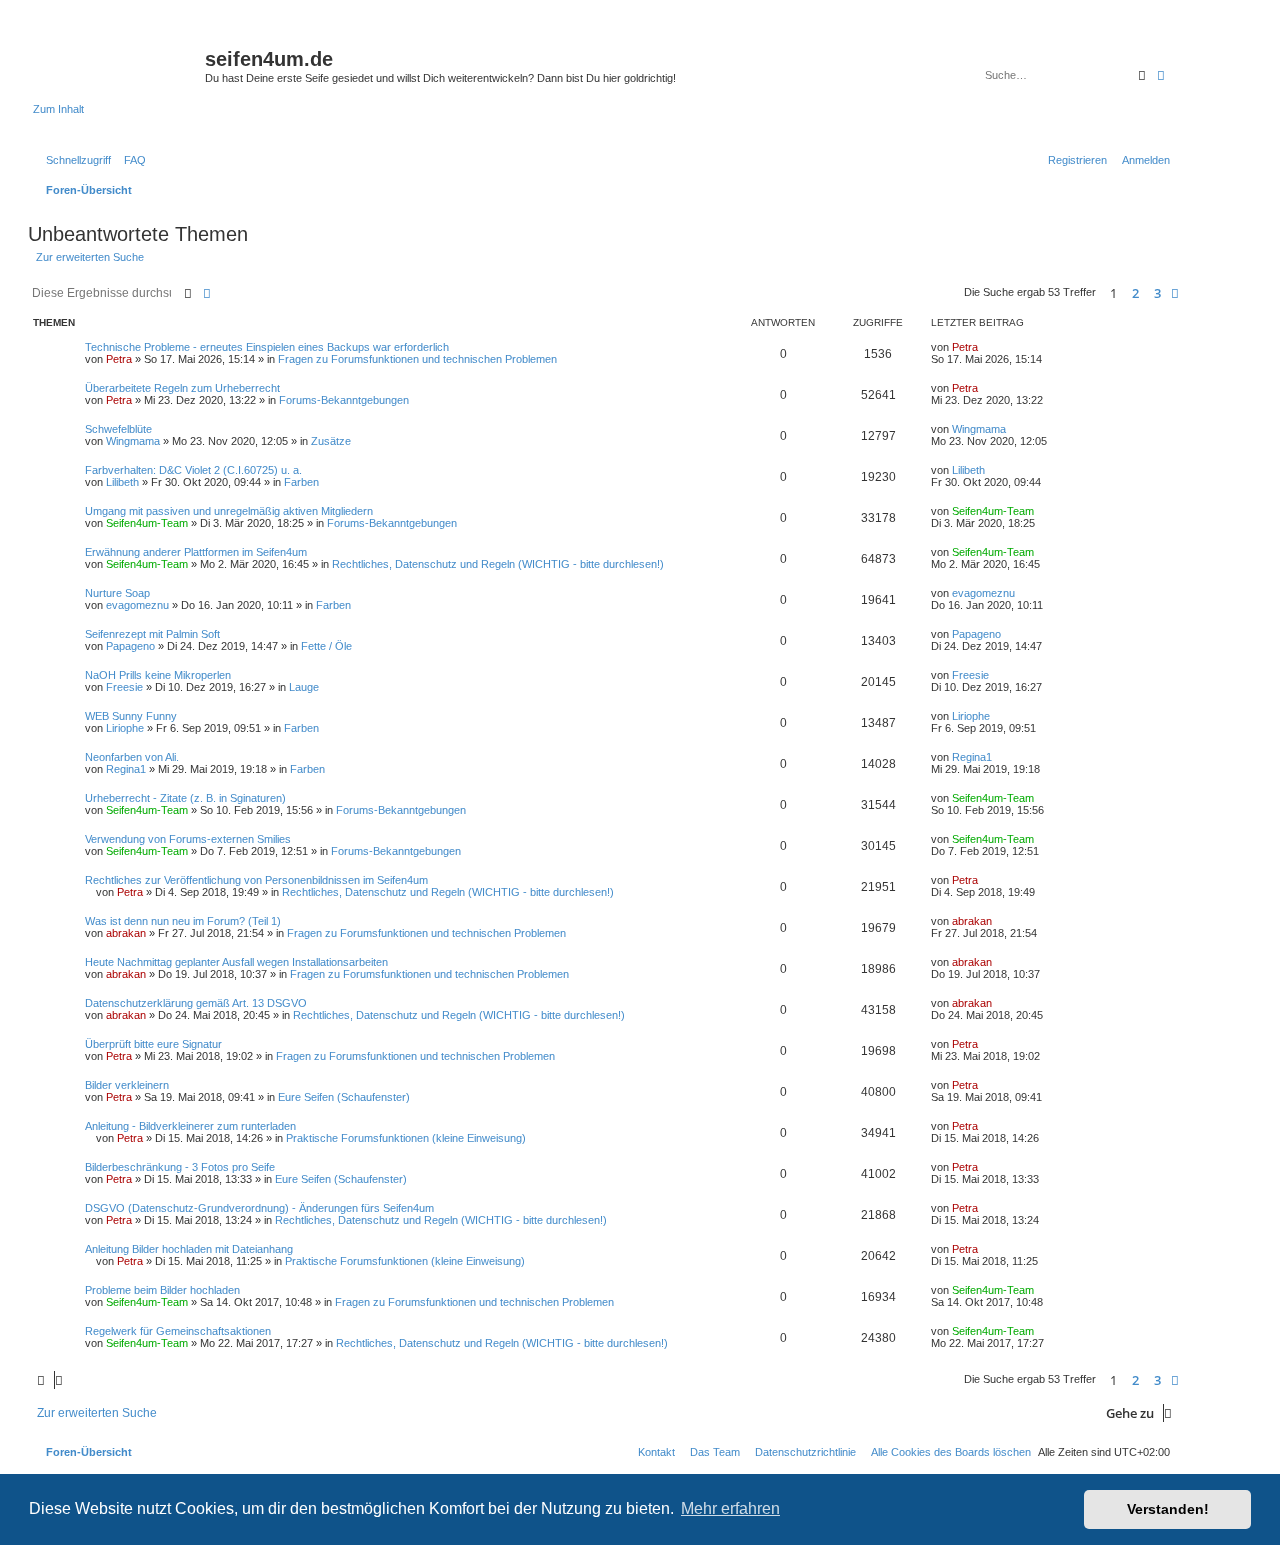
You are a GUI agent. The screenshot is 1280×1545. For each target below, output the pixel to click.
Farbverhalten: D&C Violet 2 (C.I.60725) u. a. (193, 470)
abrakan (126, 933)
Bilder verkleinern (127, 1085)
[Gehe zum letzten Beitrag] (985, 347)
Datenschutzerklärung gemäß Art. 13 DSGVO (196, 1003)
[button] (1175, 293)
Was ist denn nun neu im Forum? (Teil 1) (183, 921)
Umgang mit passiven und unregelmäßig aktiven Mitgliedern (229, 511)
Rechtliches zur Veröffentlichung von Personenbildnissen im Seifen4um (256, 880)
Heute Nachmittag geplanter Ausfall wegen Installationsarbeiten (236, 962)
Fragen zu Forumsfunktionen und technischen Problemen (417, 359)
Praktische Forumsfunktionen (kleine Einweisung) (406, 1138)
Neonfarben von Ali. (132, 757)
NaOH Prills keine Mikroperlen (158, 675)
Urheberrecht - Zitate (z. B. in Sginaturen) (185, 798)
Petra (119, 359)
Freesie (124, 687)
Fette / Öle (326, 646)
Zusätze (331, 441)
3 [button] (1157, 293)
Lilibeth (122, 482)
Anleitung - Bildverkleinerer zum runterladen (190, 1126)
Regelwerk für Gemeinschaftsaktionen (178, 1331)
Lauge (304, 687)
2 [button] (1135, 293)
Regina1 (126, 769)
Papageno (130, 646)
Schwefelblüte (118, 429)
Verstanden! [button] (1168, 1509)
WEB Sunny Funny (131, 716)
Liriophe (125, 728)
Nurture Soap (117, 593)
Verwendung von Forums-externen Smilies (188, 839)
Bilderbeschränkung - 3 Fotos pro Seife (180, 1167)
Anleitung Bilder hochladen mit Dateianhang (189, 1249)
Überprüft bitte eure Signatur (153, 1044)
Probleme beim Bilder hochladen (162, 1290)
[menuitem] (131, 160)
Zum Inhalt (58, 109)
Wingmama (133, 441)
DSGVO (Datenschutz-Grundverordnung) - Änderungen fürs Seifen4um (259, 1208)
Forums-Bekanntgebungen (344, 400)
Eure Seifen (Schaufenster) (344, 1097)
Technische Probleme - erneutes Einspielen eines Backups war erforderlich (267, 347)
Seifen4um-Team (147, 523)
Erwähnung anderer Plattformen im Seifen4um (196, 552)
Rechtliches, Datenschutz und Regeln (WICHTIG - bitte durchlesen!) (498, 564)
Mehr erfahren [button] (730, 1508)
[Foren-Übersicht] (119, 65)
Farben (301, 482)
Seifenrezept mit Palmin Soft (152, 634)
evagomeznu (137, 605)
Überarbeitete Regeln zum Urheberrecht (182, 388)
